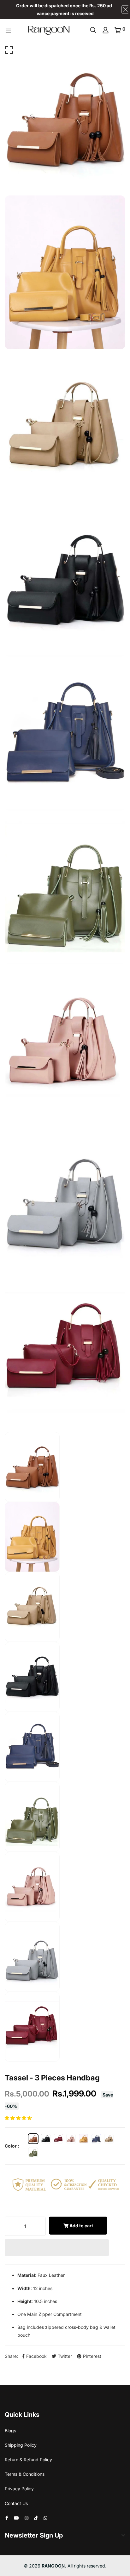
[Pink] (71, 2139)
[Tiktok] (36, 2518)
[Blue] (96, 2139)
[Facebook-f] (7, 2518)
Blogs (10, 2431)
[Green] (33, 2152)
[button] (19, 2118)
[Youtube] (16, 2518)
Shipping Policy (21, 2445)
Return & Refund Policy (28, 2460)
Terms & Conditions (25, 2474)
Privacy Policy (19, 2489)
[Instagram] (27, 2518)
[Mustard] (84, 2139)
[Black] (46, 2139)
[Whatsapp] (45, 2518)
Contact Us (16, 2503)
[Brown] (33, 2139)
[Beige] (109, 2139)
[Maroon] (58, 2139)
